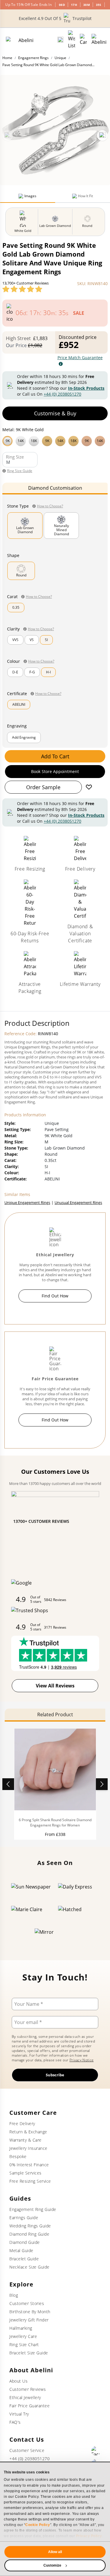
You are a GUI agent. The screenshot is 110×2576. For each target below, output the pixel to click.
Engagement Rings (33, 58)
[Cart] (83, 40)
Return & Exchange (28, 2132)
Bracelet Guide (24, 2259)
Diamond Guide (25, 2242)
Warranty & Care (26, 2140)
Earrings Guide (24, 2218)
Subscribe (55, 2075)
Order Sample (43, 787)
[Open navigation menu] (99, 40)
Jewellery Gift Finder (29, 2320)
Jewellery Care (23, 2336)
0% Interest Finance (29, 2165)
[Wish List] (72, 40)
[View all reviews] (22, 289)
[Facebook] (96, 2451)
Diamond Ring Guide (29, 2234)
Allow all (55, 2552)
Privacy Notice (82, 2060)
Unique (60, 58)
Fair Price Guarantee (29, 2406)
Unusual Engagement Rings (78, 1202)
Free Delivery (22, 2123)
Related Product (55, 1714)
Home (7, 58)
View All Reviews (55, 1686)
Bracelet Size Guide (29, 2353)
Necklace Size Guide (29, 2267)
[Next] (102, 136)
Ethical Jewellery (25, 2397)
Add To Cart (55, 756)
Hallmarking (21, 2328)
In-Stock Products (86, 388)
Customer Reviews (28, 2389)
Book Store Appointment (55, 771)
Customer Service (27, 2450)
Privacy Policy (89, 2536)
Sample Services (26, 2173)
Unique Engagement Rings (27, 1202)
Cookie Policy (38, 2525)
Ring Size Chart (24, 2345)
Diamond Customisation (55, 488)
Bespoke (18, 2156)
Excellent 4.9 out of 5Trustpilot (55, 18)
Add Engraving (24, 737)
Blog (14, 2295)
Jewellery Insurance (28, 2148)
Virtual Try (19, 2414)
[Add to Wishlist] (89, 787)
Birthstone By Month (30, 2312)
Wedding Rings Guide (30, 2226)
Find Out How (55, 1296)
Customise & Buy (55, 413)
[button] (55, 440)
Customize (53, 2565)
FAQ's (15, 2422)
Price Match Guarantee (80, 358)
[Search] (60, 40)
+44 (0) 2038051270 (62, 394)
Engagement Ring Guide (33, 2209)
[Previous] (8, 136)
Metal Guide (21, 2250)
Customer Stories (27, 2303)
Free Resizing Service (30, 2181)
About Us (18, 2381)
